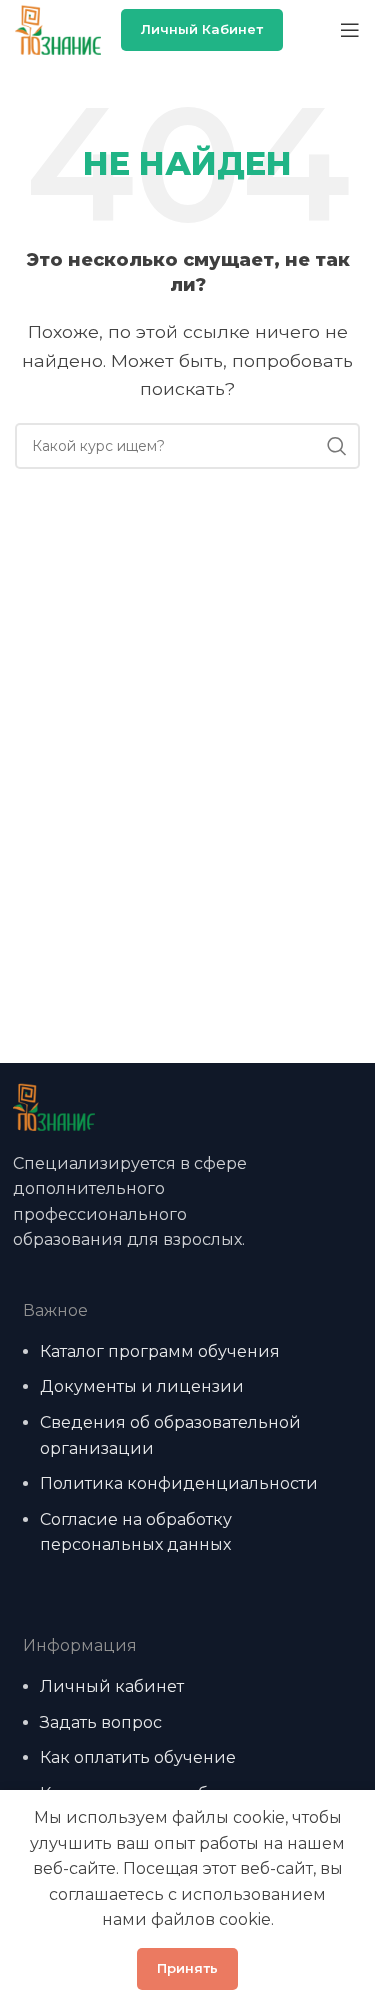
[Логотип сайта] (58, 28)
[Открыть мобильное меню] (350, 30)
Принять (187, 1968)
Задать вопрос (101, 1722)
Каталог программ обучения (160, 1351)
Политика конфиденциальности (179, 1483)
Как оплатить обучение (138, 1757)
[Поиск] (337, 446)
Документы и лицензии (142, 1386)
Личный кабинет (202, 29)
